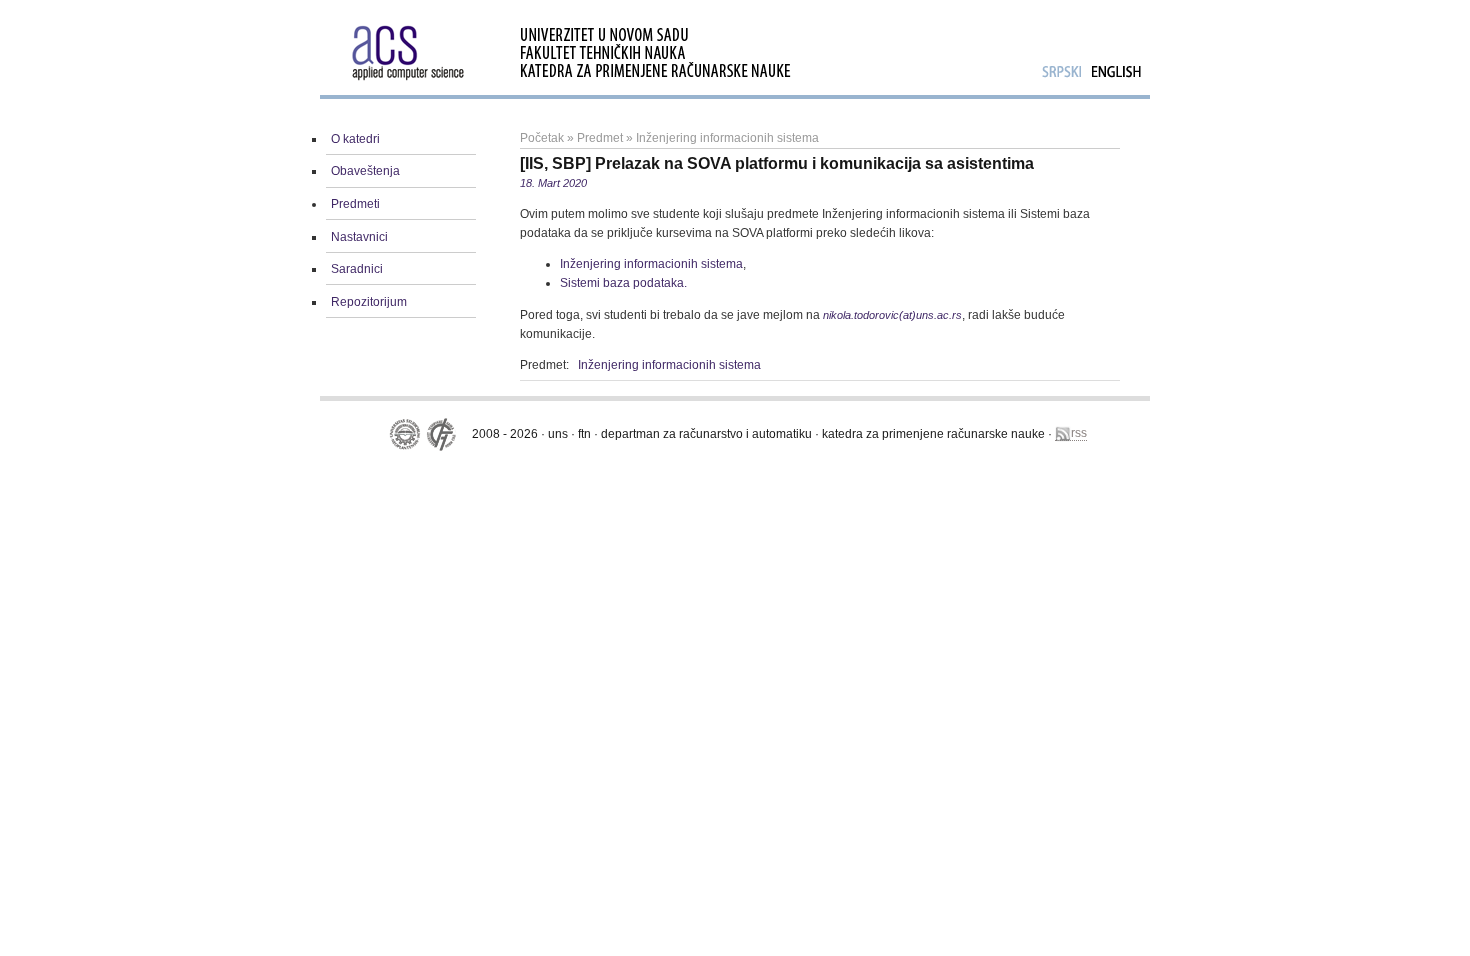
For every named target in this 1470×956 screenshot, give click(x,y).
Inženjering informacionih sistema (727, 138)
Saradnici (357, 269)
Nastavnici (359, 237)
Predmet (600, 138)
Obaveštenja (365, 171)
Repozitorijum (369, 302)
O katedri (355, 139)
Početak (542, 138)
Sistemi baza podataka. (623, 283)
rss (1079, 433)
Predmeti (355, 204)
